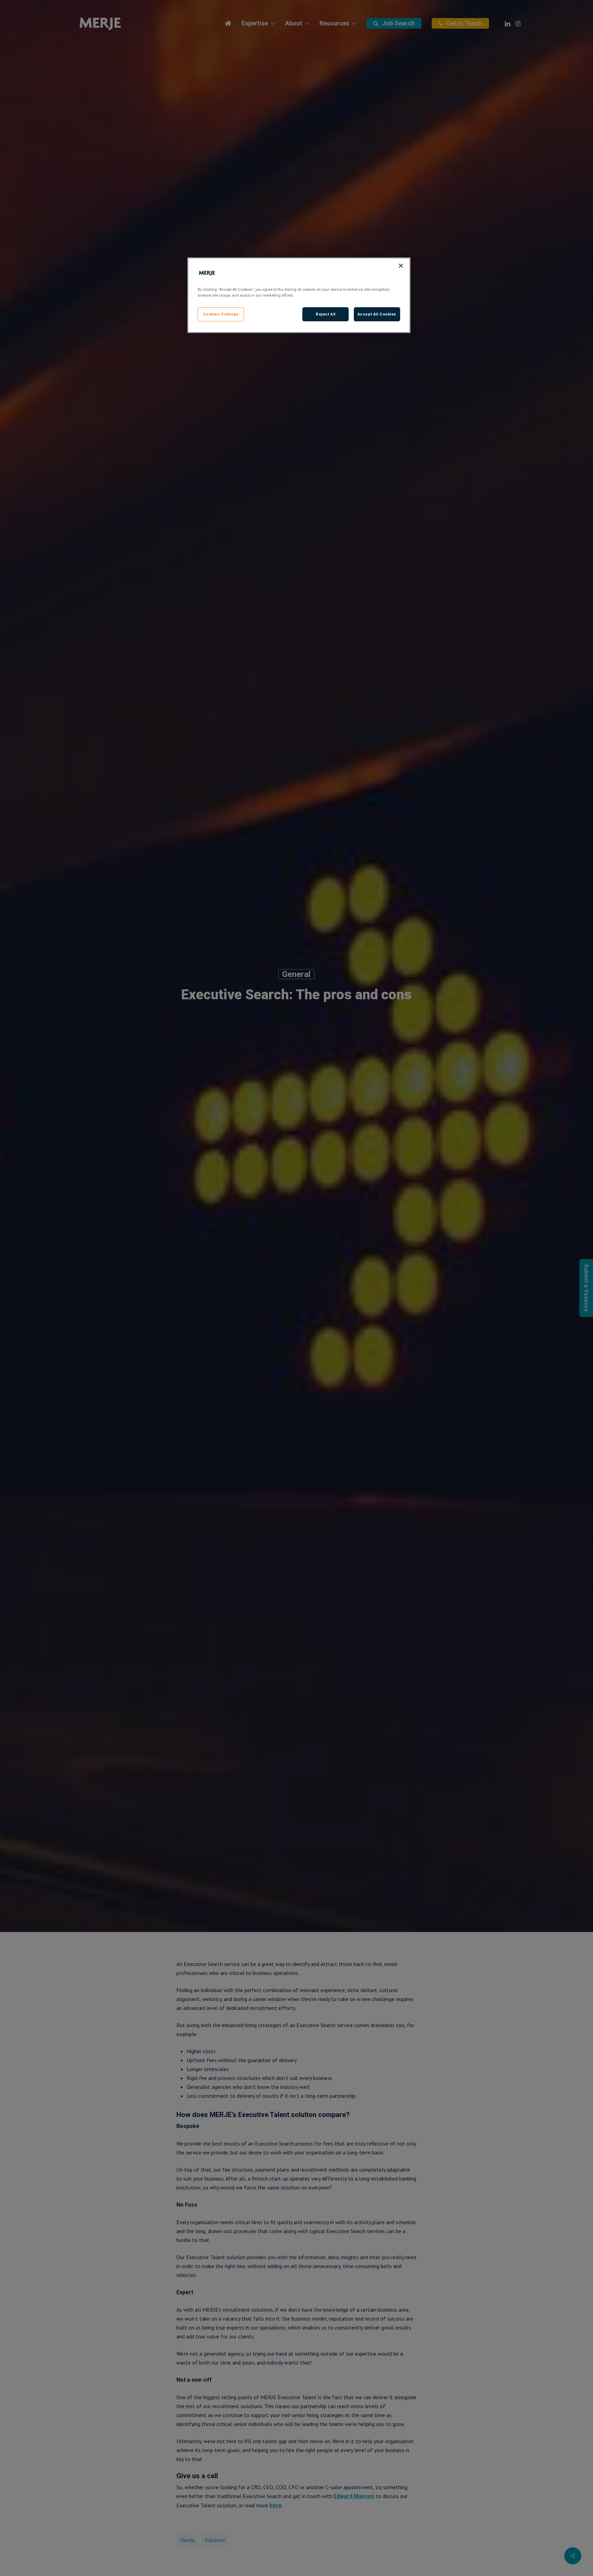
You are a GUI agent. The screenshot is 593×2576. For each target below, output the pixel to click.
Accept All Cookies (377, 314)
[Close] (401, 266)
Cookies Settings (221, 314)
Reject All (326, 314)
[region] (299, 295)
